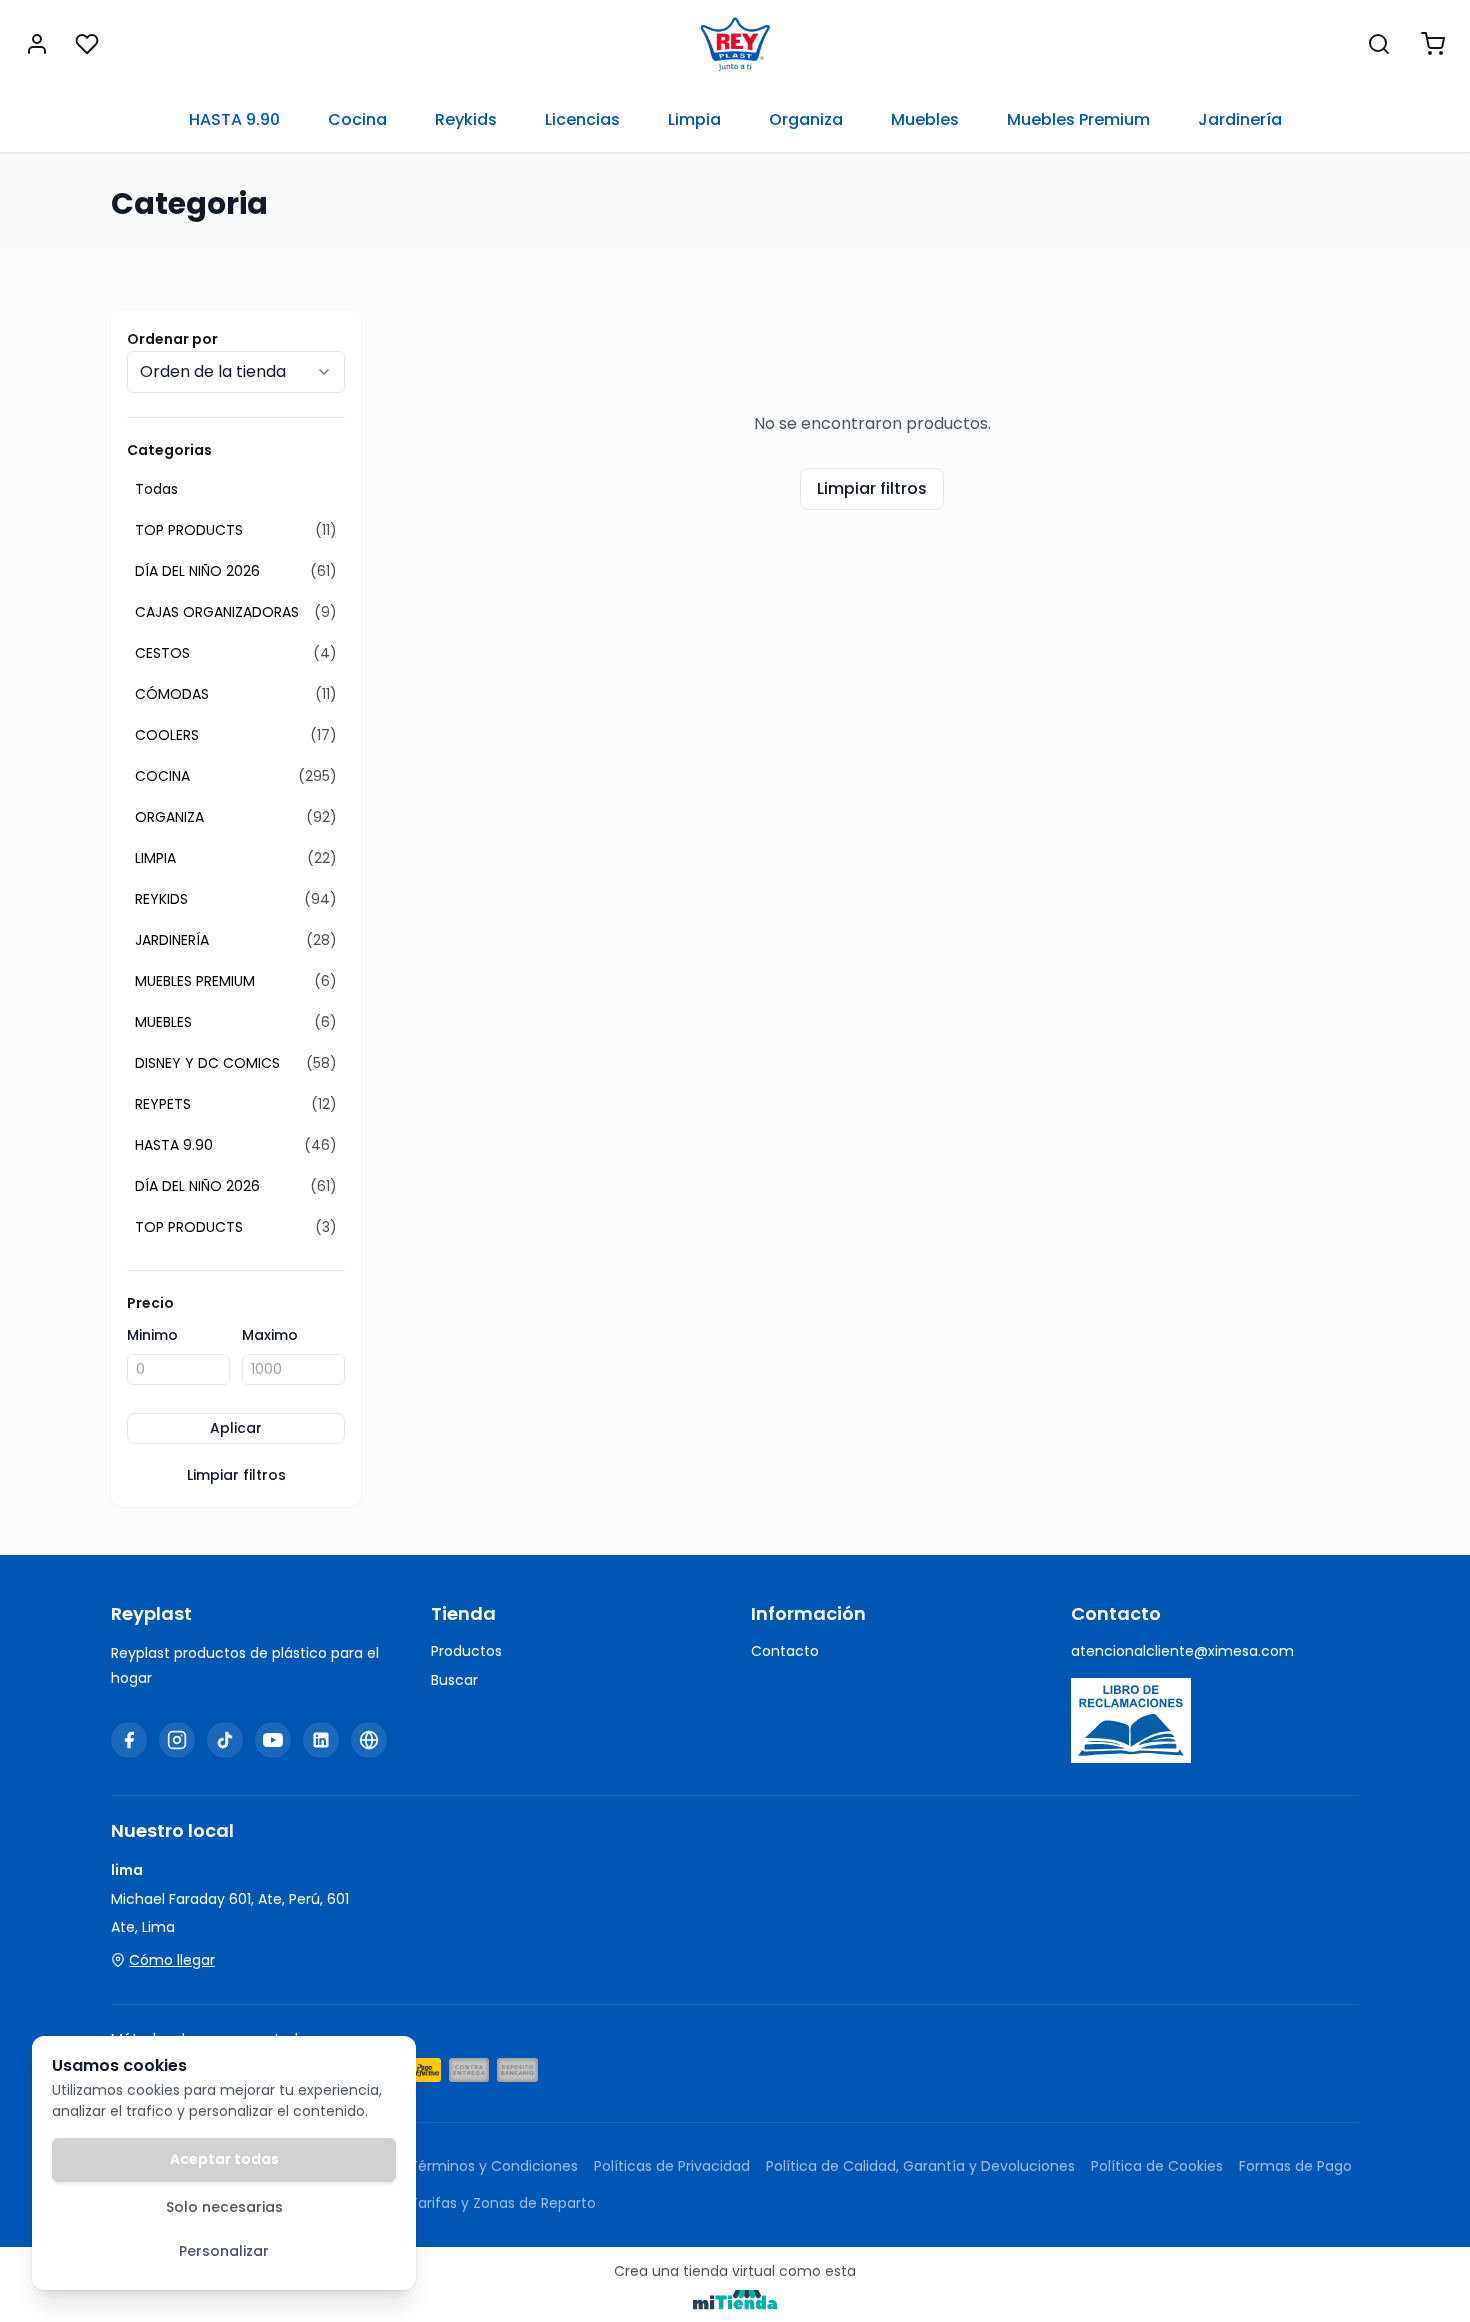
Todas (156, 489)
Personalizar (224, 2251)
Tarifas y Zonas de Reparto (502, 2203)
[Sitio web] (369, 1740)
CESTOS (236, 653)
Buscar (454, 1680)
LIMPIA (236, 858)
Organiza (806, 119)
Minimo (152, 1335)
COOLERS (236, 735)
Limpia (694, 119)
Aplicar (236, 1428)
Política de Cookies (1157, 2166)
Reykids (466, 119)
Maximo (270, 1335)
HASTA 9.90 (234, 119)
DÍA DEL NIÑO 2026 (236, 571)
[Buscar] (1379, 44)
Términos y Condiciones (493, 2166)
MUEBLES (236, 1022)
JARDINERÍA (236, 940)
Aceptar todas (224, 2159)
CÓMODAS (236, 694)
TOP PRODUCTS (236, 530)
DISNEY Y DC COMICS (236, 1063)
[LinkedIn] (321, 1740)
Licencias (582, 119)
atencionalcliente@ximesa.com (1182, 1651)
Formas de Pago (1295, 2166)
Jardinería (1240, 119)
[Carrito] (1433, 44)
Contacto (785, 1651)
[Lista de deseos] (87, 44)
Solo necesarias (224, 2207)
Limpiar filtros (236, 1475)
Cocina (357, 119)
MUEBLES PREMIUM (236, 981)
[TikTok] (225, 1740)
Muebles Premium (1078, 119)
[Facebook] (129, 1740)
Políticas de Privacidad (672, 2166)
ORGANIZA (236, 817)
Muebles (925, 119)
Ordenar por (172, 339)
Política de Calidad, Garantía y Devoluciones (920, 2166)
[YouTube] (273, 1740)
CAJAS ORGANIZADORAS (236, 612)
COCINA (236, 776)
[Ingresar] (37, 44)
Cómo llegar (172, 1960)
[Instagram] (177, 1740)
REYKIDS (236, 899)
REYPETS (236, 1104)
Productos (466, 1651)
